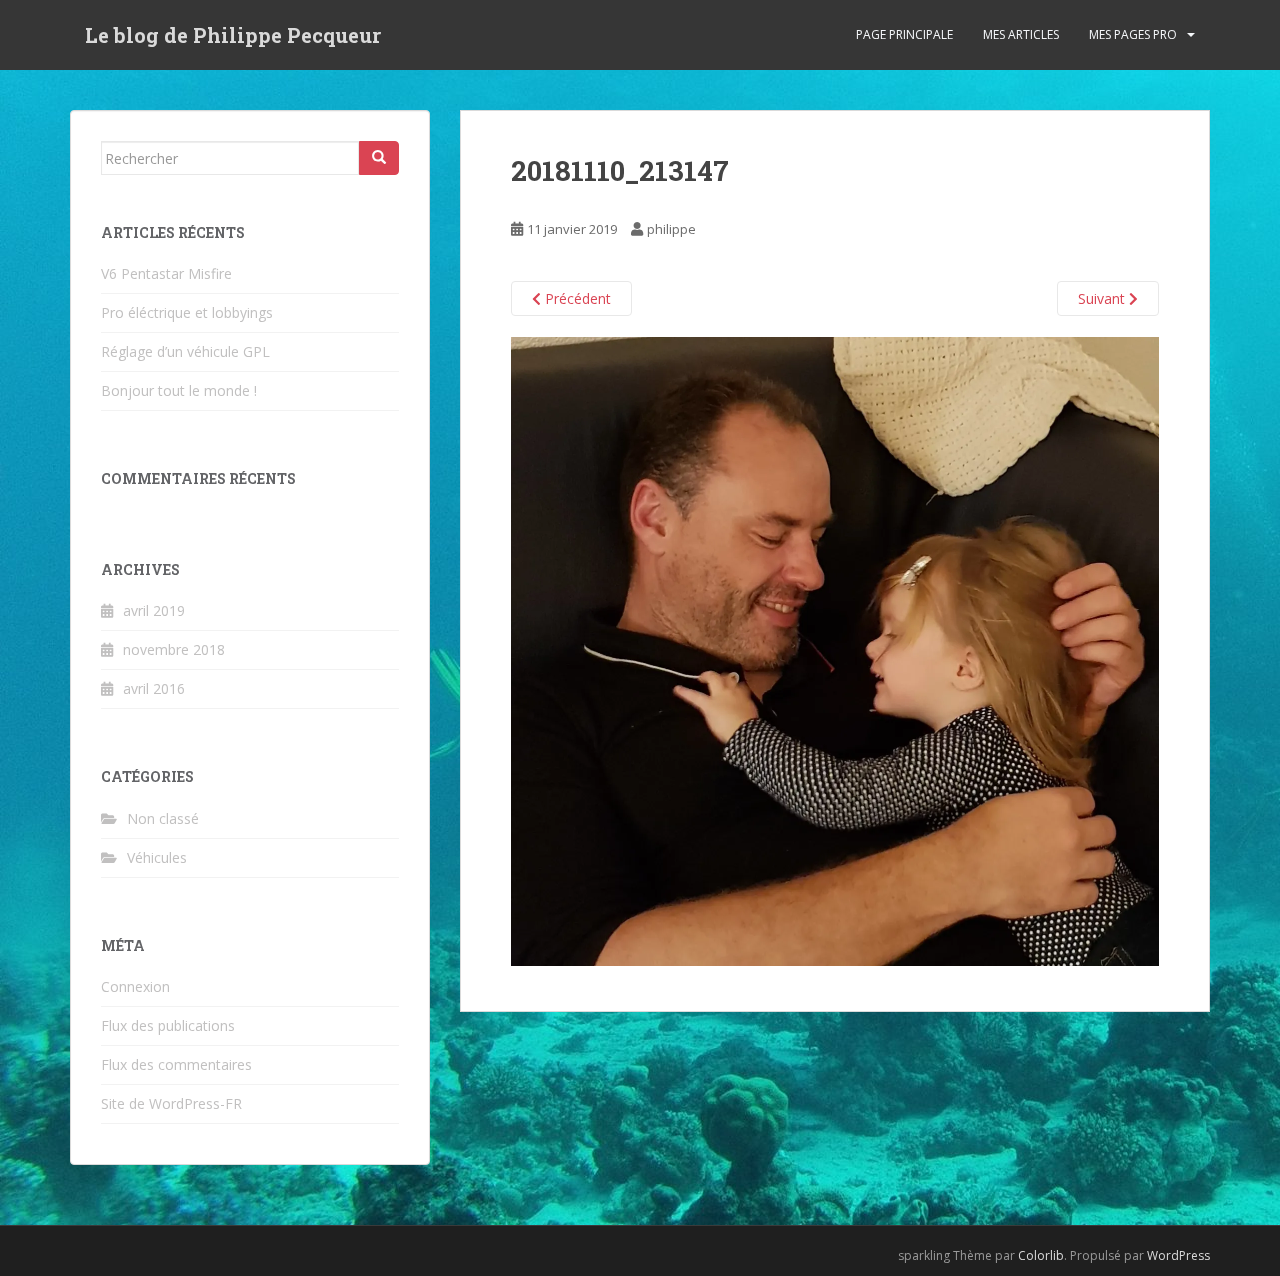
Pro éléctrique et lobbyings (187, 312)
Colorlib (1041, 1255)
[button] (835, 651)
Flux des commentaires (176, 1064)
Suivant (1103, 298)
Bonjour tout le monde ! (179, 390)
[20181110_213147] (835, 650)
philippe (671, 229)
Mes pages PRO (1133, 34)
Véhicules (157, 857)
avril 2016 (154, 688)
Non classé (163, 818)
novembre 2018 (174, 649)
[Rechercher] (379, 158)
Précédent (576, 298)
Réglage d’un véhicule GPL (185, 351)
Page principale (904, 34)
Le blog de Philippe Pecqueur (233, 35)
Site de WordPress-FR (171, 1103)
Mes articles (1021, 34)
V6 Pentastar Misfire (166, 273)
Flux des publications (168, 1025)
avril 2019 (154, 610)
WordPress (1178, 1255)
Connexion (135, 986)
